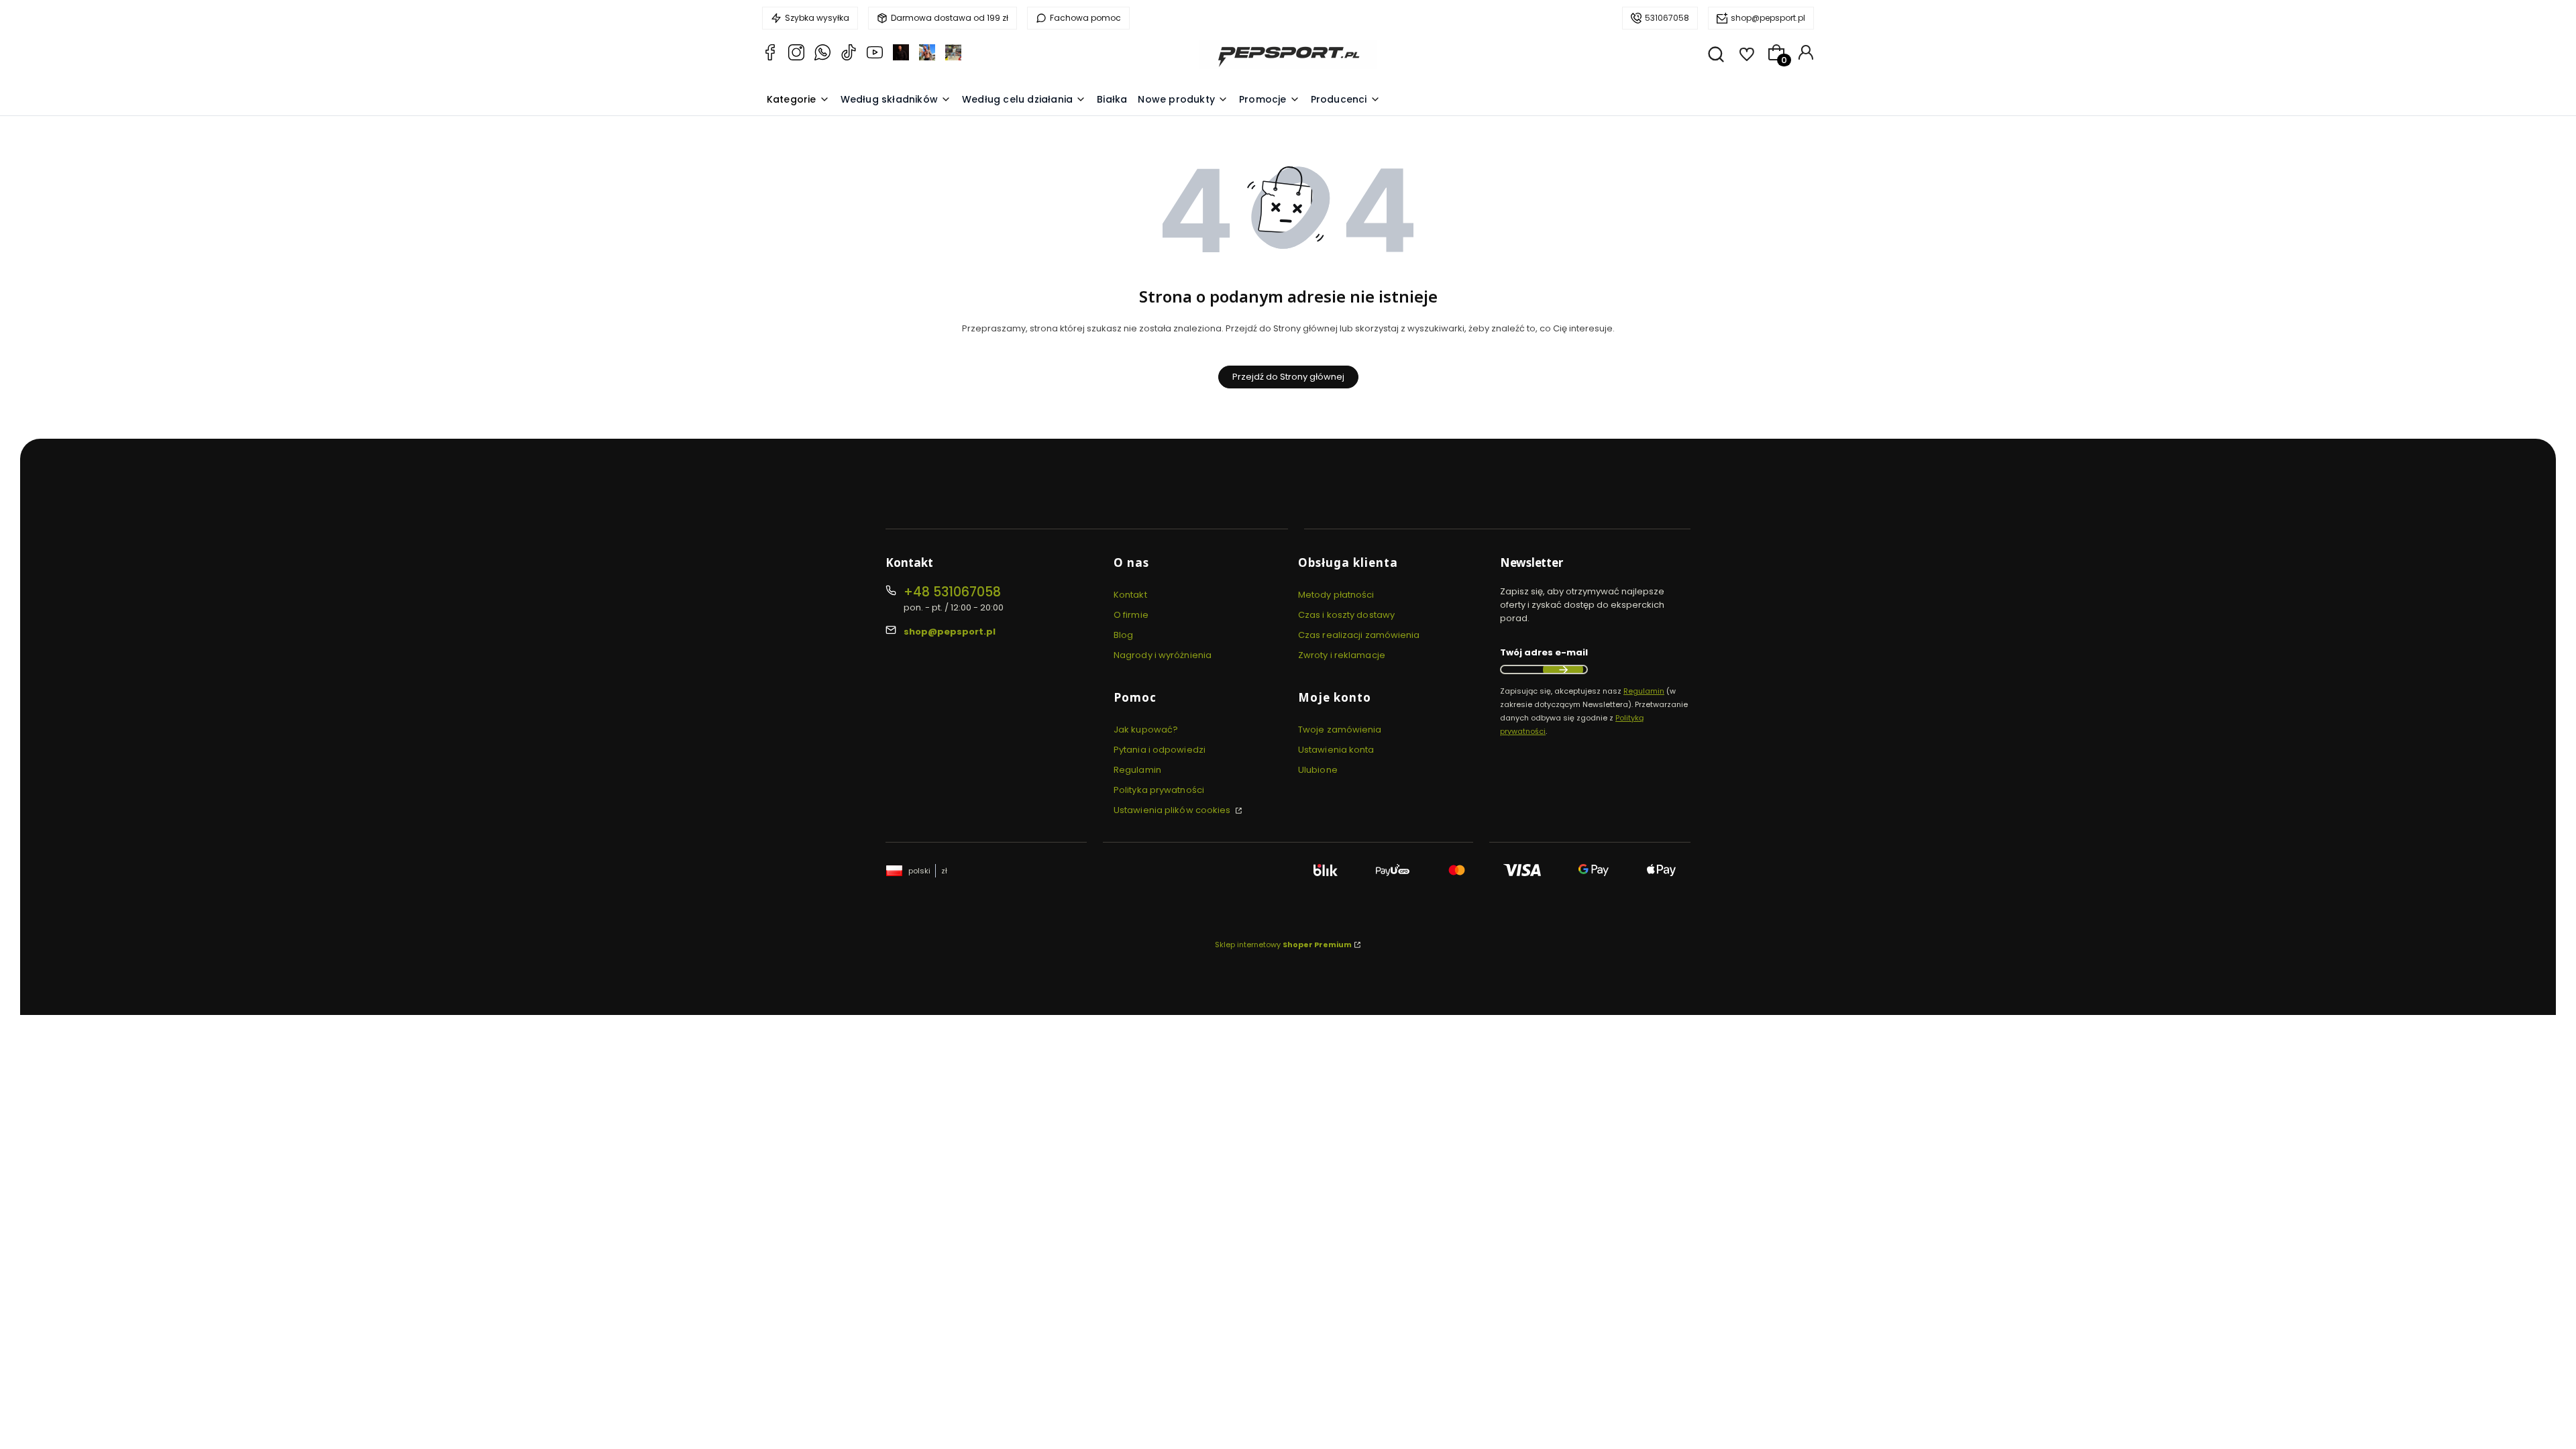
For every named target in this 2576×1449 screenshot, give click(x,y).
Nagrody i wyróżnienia (1163, 655)
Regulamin (1137, 770)
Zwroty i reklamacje (1342, 655)
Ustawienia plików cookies (1173, 810)
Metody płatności (1336, 595)
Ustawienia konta (1336, 750)
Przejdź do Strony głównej (1288, 377)
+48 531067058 (952, 592)
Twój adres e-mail (1544, 652)
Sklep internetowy (1283, 945)
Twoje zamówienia (1340, 730)
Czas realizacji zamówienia (1359, 635)
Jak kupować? (1146, 730)
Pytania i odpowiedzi (1160, 750)
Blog (1123, 635)
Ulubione (1318, 770)
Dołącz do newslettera (1563, 669)
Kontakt (1130, 595)
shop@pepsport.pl (1768, 18)
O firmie (1131, 615)
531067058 (1667, 18)
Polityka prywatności (1159, 790)
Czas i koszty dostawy (1346, 615)
